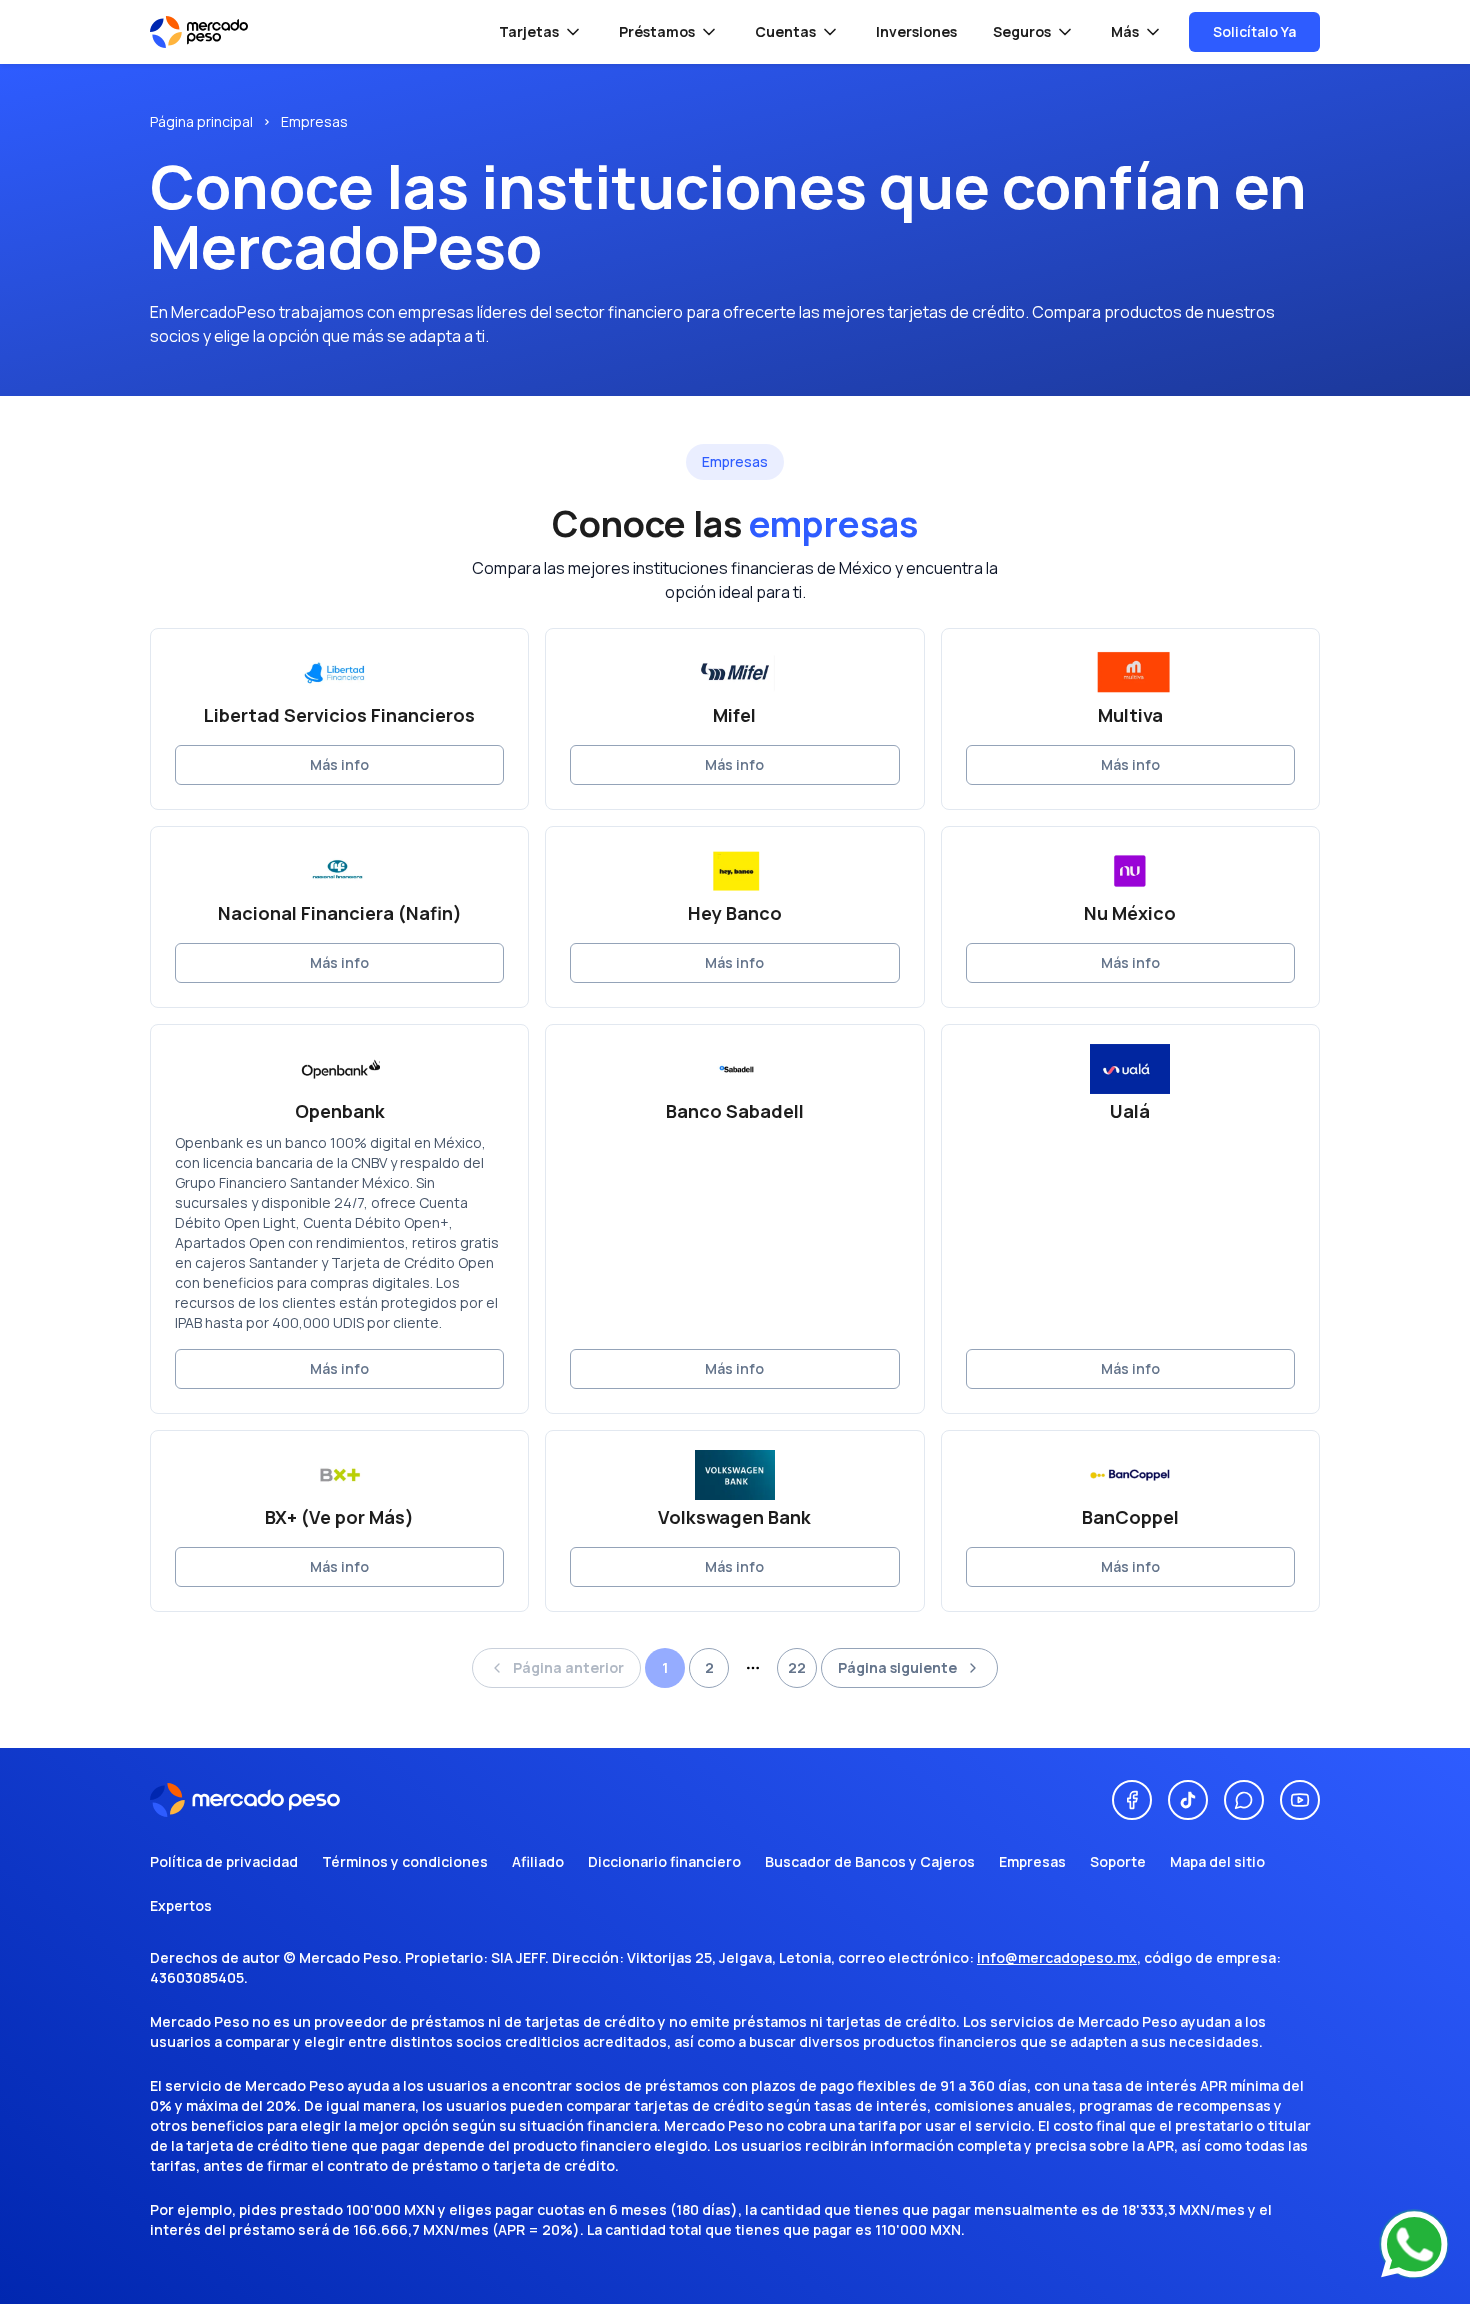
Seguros (1022, 31)
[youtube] (1300, 1800)
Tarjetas (529, 31)
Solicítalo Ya (1254, 31)
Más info (339, 764)
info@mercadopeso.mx (1057, 1957)
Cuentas (785, 31)
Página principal (201, 121)
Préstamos (657, 31)
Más (1125, 31)
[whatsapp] (1244, 1800)
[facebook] (1132, 1800)
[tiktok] (1188, 1800)
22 (797, 1667)
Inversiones (916, 31)
